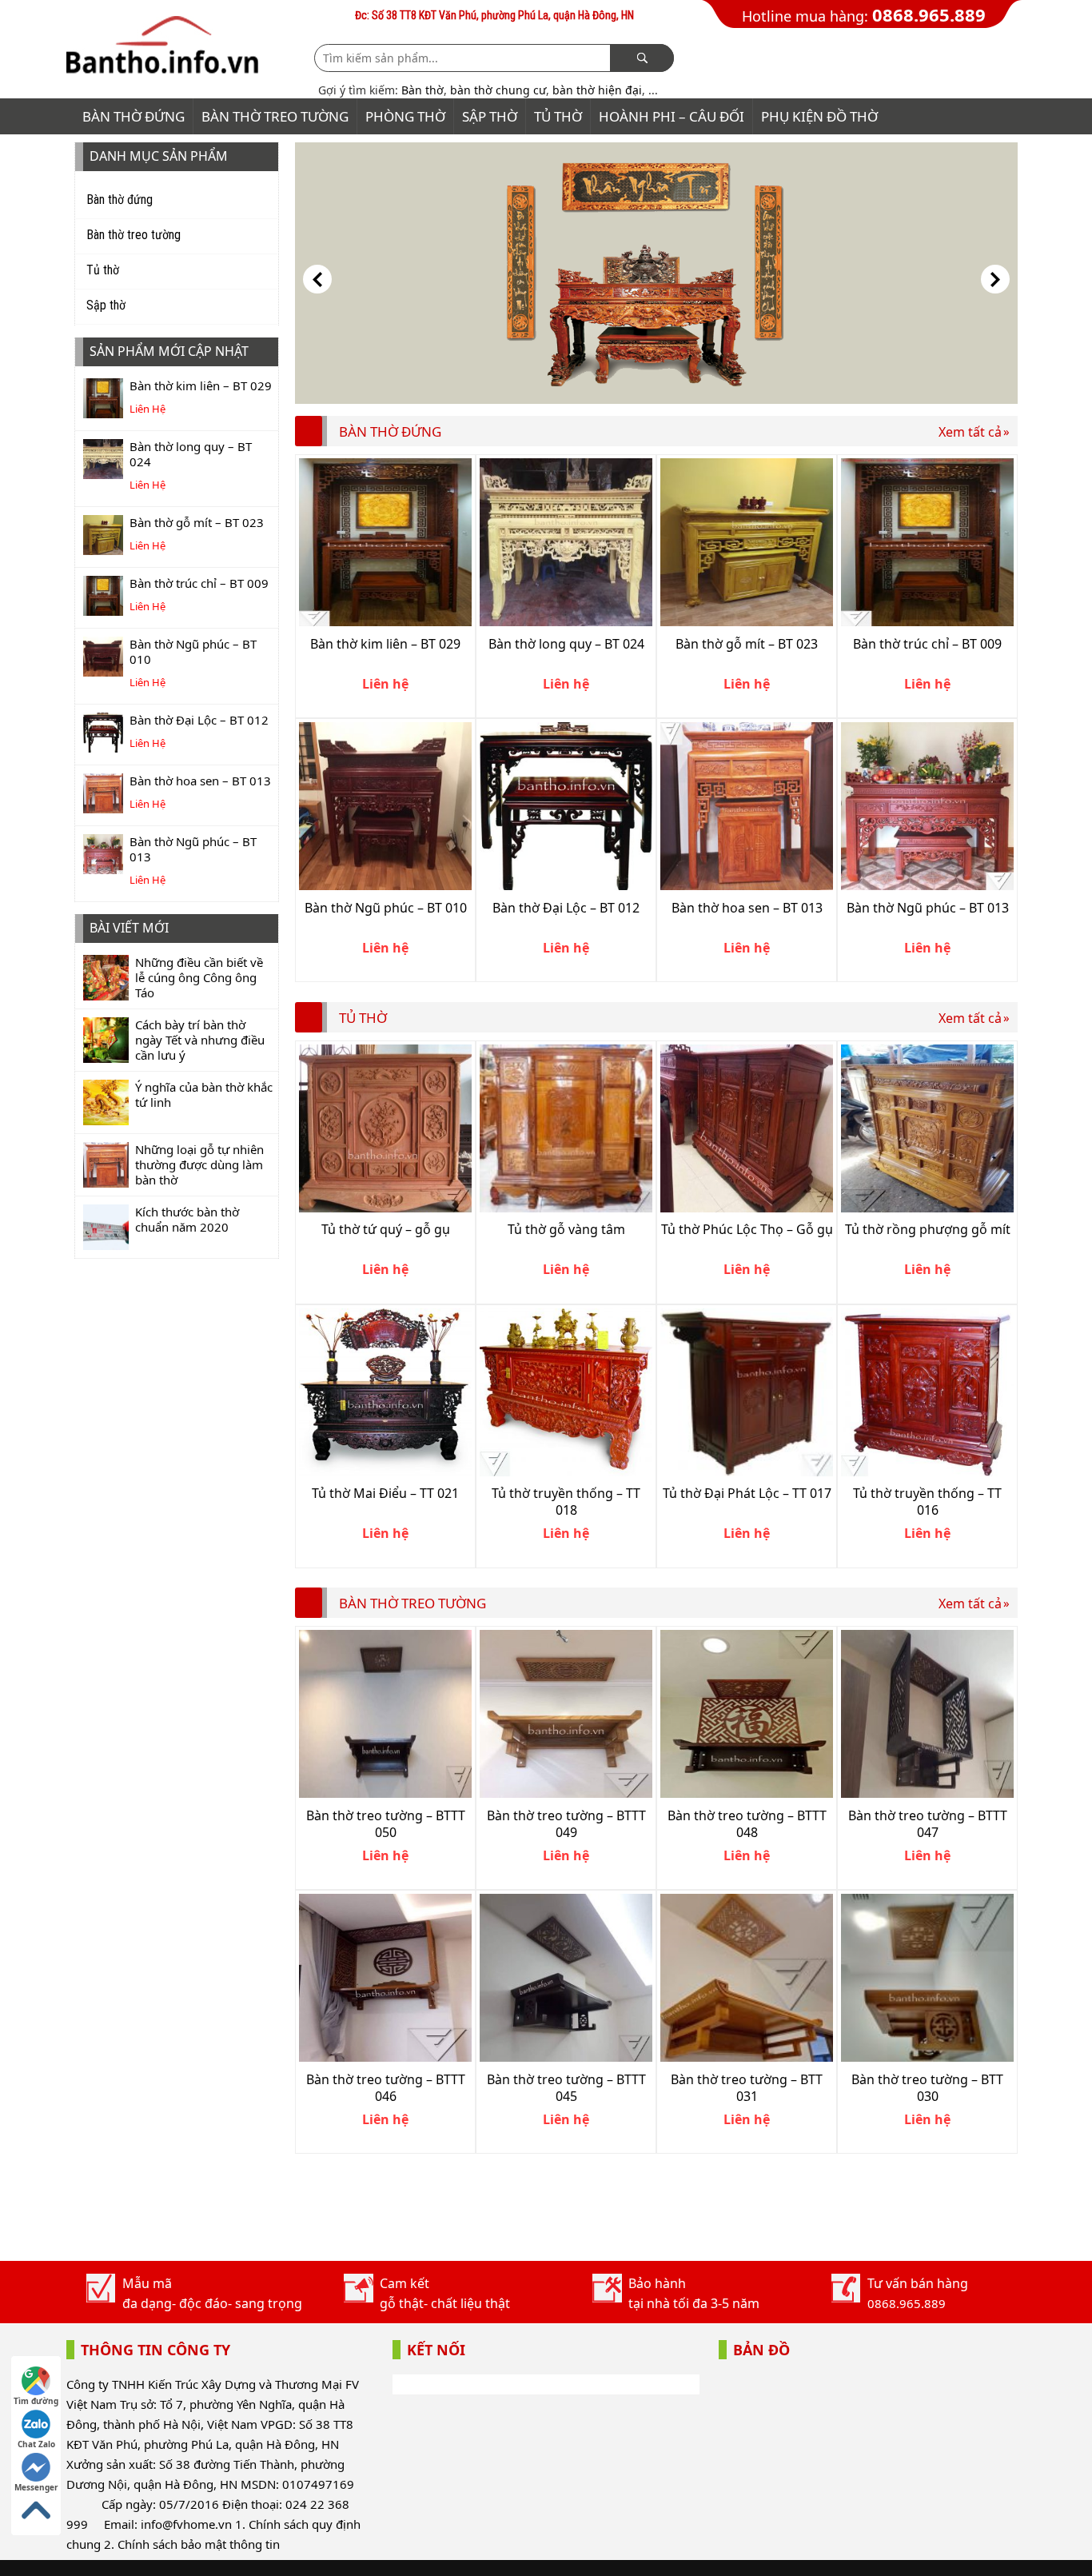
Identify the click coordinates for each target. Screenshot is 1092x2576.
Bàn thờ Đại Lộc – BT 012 (199, 720)
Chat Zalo (36, 2444)
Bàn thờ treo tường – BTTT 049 (566, 1824)
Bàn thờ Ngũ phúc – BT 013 (193, 849)
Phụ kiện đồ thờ (819, 116)
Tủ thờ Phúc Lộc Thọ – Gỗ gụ (747, 1229)
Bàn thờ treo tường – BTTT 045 (566, 2088)
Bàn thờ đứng (134, 116)
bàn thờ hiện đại (597, 90)
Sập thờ (490, 116)
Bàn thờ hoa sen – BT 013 (200, 781)
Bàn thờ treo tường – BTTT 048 (747, 1824)
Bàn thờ (422, 90)
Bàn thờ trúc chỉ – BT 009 (199, 583)
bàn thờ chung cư (498, 90)
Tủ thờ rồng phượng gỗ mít (928, 1229)
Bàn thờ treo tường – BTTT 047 (928, 1824)
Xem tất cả (970, 432)
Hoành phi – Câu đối (672, 116)
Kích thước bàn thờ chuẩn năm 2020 (187, 1219)
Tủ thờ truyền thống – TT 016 (927, 1502)
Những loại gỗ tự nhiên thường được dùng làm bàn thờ (199, 1164)
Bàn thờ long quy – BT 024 (191, 454)
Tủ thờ (558, 116)
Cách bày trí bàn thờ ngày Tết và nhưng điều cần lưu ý (200, 1040)
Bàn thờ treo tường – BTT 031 (747, 2088)
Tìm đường (36, 2401)
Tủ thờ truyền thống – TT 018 (566, 1502)
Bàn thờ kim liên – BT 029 (201, 385)
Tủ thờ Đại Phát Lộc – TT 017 (747, 1493)
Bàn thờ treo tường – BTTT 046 (386, 2088)
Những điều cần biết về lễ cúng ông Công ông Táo (199, 977)
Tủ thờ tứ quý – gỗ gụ (386, 1229)
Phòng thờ (405, 116)
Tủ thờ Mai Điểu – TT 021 (385, 1493)
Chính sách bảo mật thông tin (199, 2544)
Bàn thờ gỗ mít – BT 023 (197, 522)
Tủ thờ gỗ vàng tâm (566, 1229)
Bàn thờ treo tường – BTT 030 (927, 2088)
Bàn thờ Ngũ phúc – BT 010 (193, 651)
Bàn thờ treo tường (275, 116)
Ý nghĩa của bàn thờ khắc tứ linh (204, 1094)
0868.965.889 (929, 14)
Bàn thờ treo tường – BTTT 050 (386, 1824)
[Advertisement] (586, 2210)
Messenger (36, 2487)
